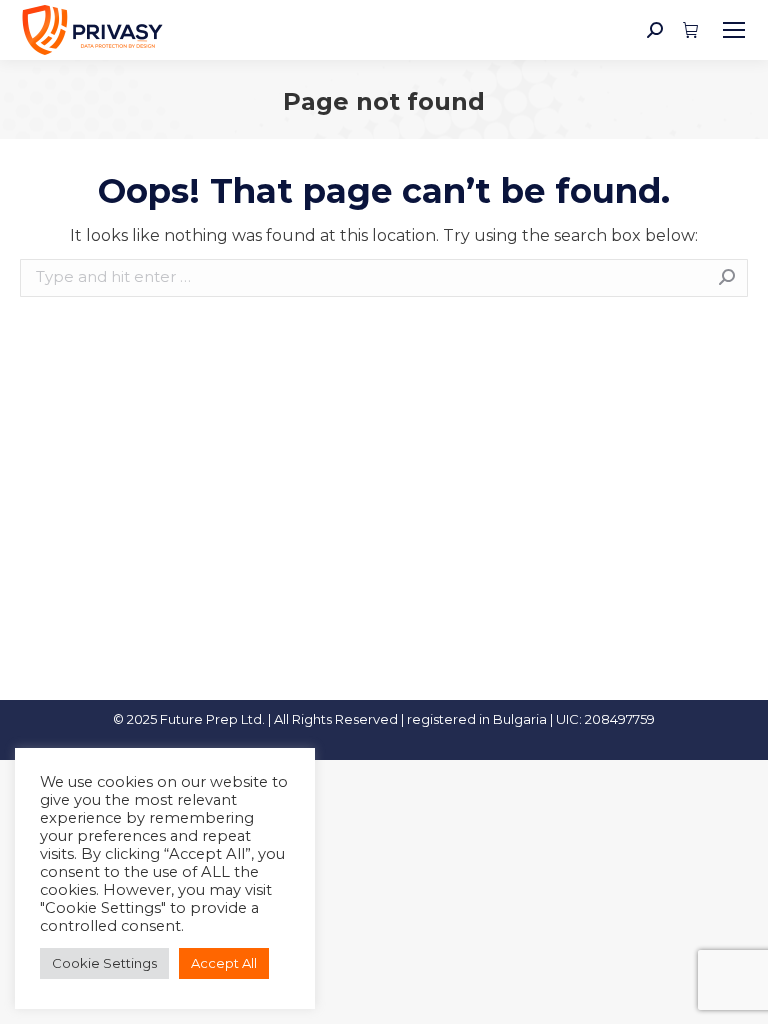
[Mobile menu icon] (734, 30)
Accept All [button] (224, 963)
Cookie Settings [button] (104, 963)
